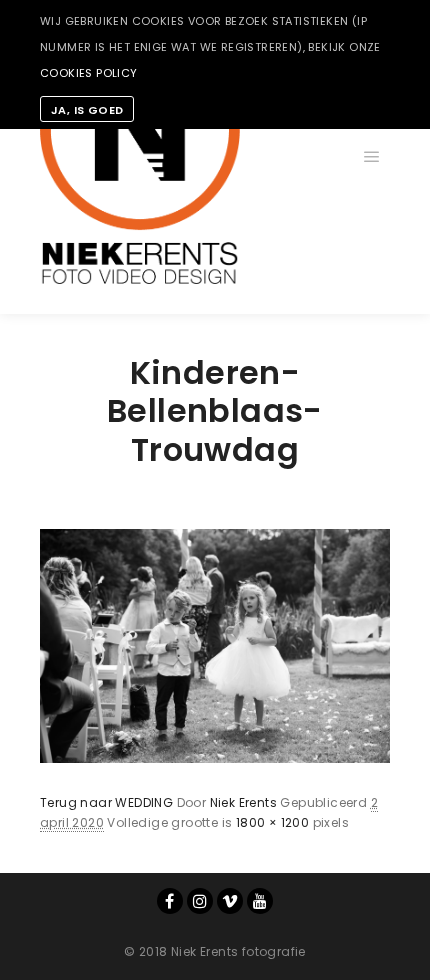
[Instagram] (200, 901)
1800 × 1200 (272, 822)
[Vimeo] (230, 901)
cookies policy (89, 73)
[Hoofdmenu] (372, 157)
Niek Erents (243, 802)
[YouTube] (260, 901)
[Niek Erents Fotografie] (140, 157)
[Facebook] (170, 901)
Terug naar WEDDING (106, 802)
